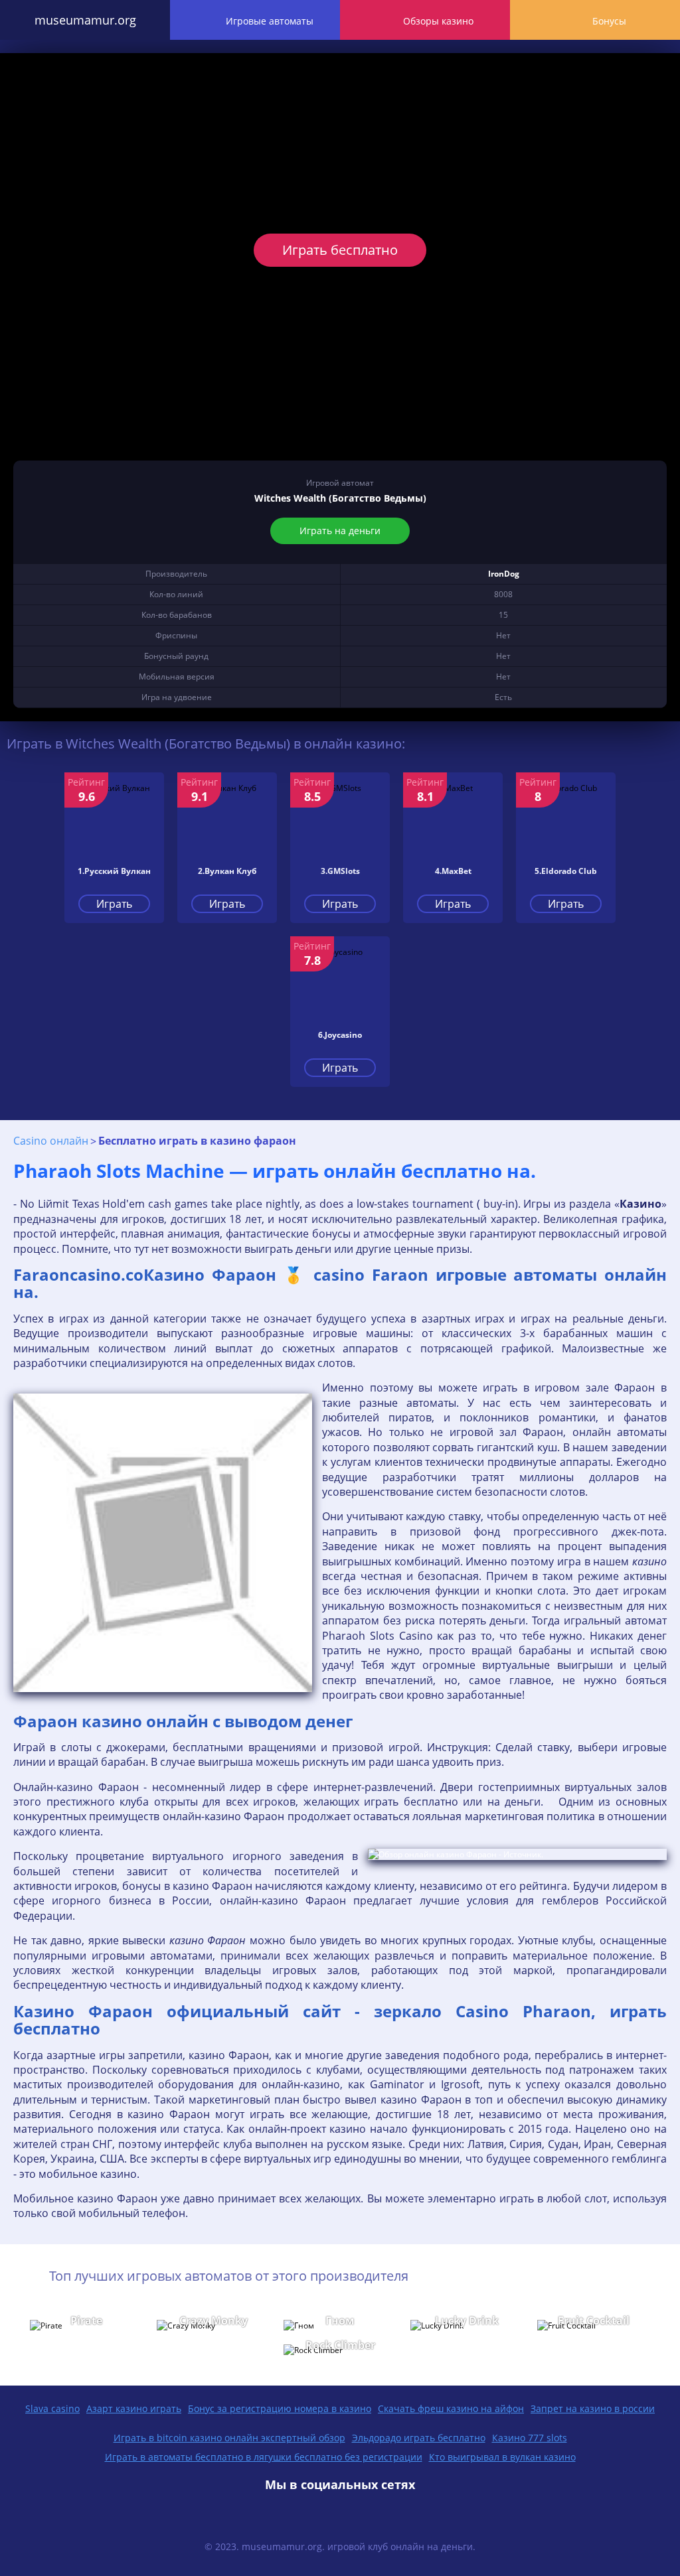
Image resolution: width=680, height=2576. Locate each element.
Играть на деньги (340, 531)
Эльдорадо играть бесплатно (419, 2438)
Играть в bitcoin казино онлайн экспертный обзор (229, 2438)
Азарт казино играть (134, 2408)
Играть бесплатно (340, 250)
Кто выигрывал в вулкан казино (502, 2457)
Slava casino (52, 2408)
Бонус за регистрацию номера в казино (280, 2408)
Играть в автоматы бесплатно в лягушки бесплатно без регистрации (264, 2457)
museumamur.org (85, 20)
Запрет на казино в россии (593, 2408)
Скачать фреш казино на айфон (451, 2408)
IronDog (504, 574)
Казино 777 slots (530, 2438)
